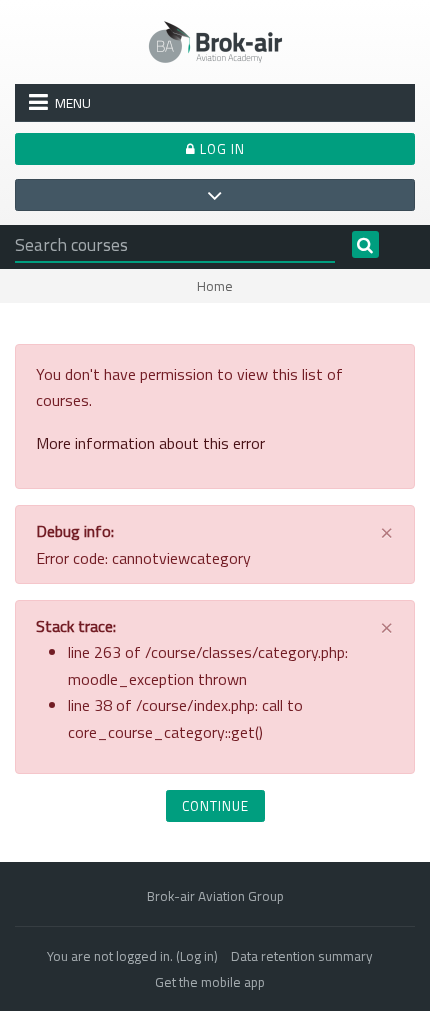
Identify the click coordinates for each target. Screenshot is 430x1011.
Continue (215, 806)
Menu (73, 103)
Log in (220, 149)
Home (215, 286)
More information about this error (150, 443)
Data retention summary (302, 956)
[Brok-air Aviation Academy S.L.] (215, 40)
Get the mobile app (210, 982)
